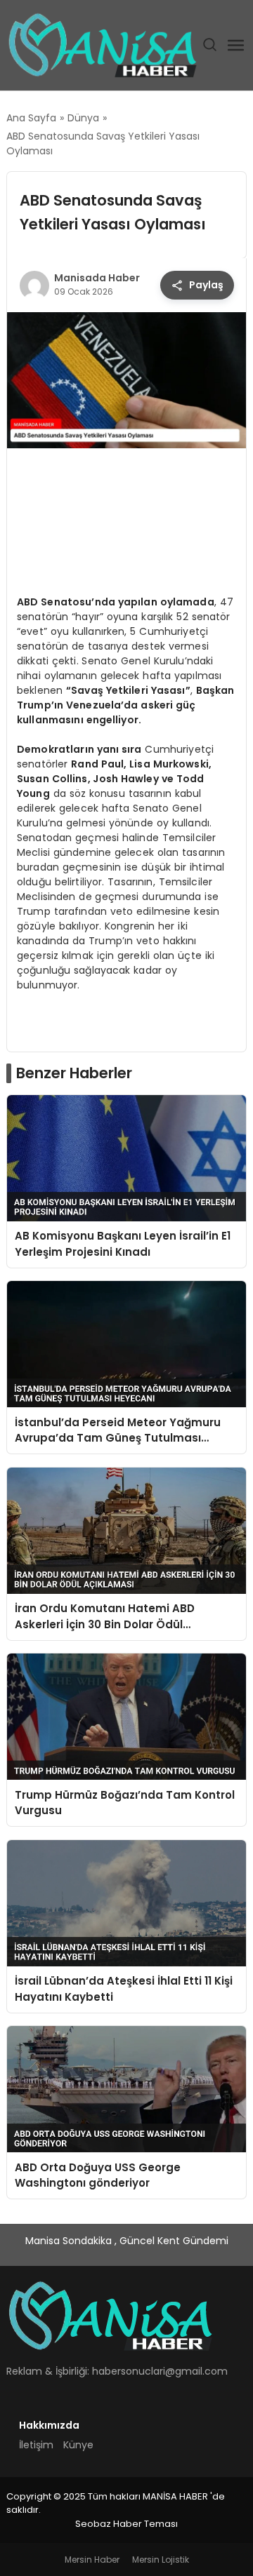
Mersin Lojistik (161, 2560)
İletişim (36, 2445)
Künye (78, 2445)
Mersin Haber (92, 2560)
